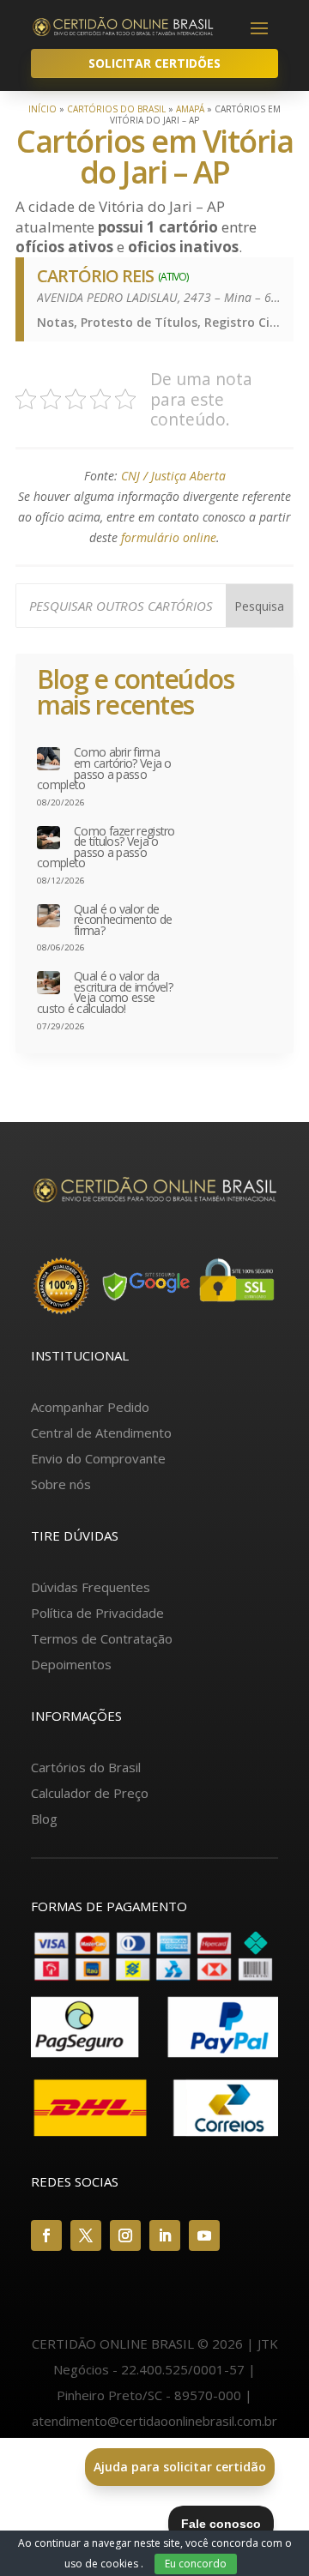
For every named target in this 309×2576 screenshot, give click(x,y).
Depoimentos (71, 1664)
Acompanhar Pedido (90, 1407)
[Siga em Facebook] (46, 2235)
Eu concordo (196, 2564)
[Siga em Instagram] (125, 2235)
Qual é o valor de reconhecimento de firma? (123, 920)
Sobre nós (61, 1484)
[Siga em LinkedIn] (165, 2235)
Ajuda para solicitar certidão (180, 2467)
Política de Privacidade (97, 1613)
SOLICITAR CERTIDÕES (154, 63)
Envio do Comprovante (98, 1458)
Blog (44, 1819)
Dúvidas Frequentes (91, 1587)
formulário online (169, 537)
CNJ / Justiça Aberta (173, 476)
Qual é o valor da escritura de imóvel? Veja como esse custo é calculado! (105, 992)
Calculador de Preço (90, 1793)
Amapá (190, 109)
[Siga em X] (86, 2235)
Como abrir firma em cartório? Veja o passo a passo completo (104, 769)
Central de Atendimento (101, 1433)
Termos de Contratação (102, 1638)
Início (42, 109)
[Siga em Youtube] (204, 2235)
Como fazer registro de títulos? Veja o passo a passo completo (106, 848)
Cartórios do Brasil (116, 109)
